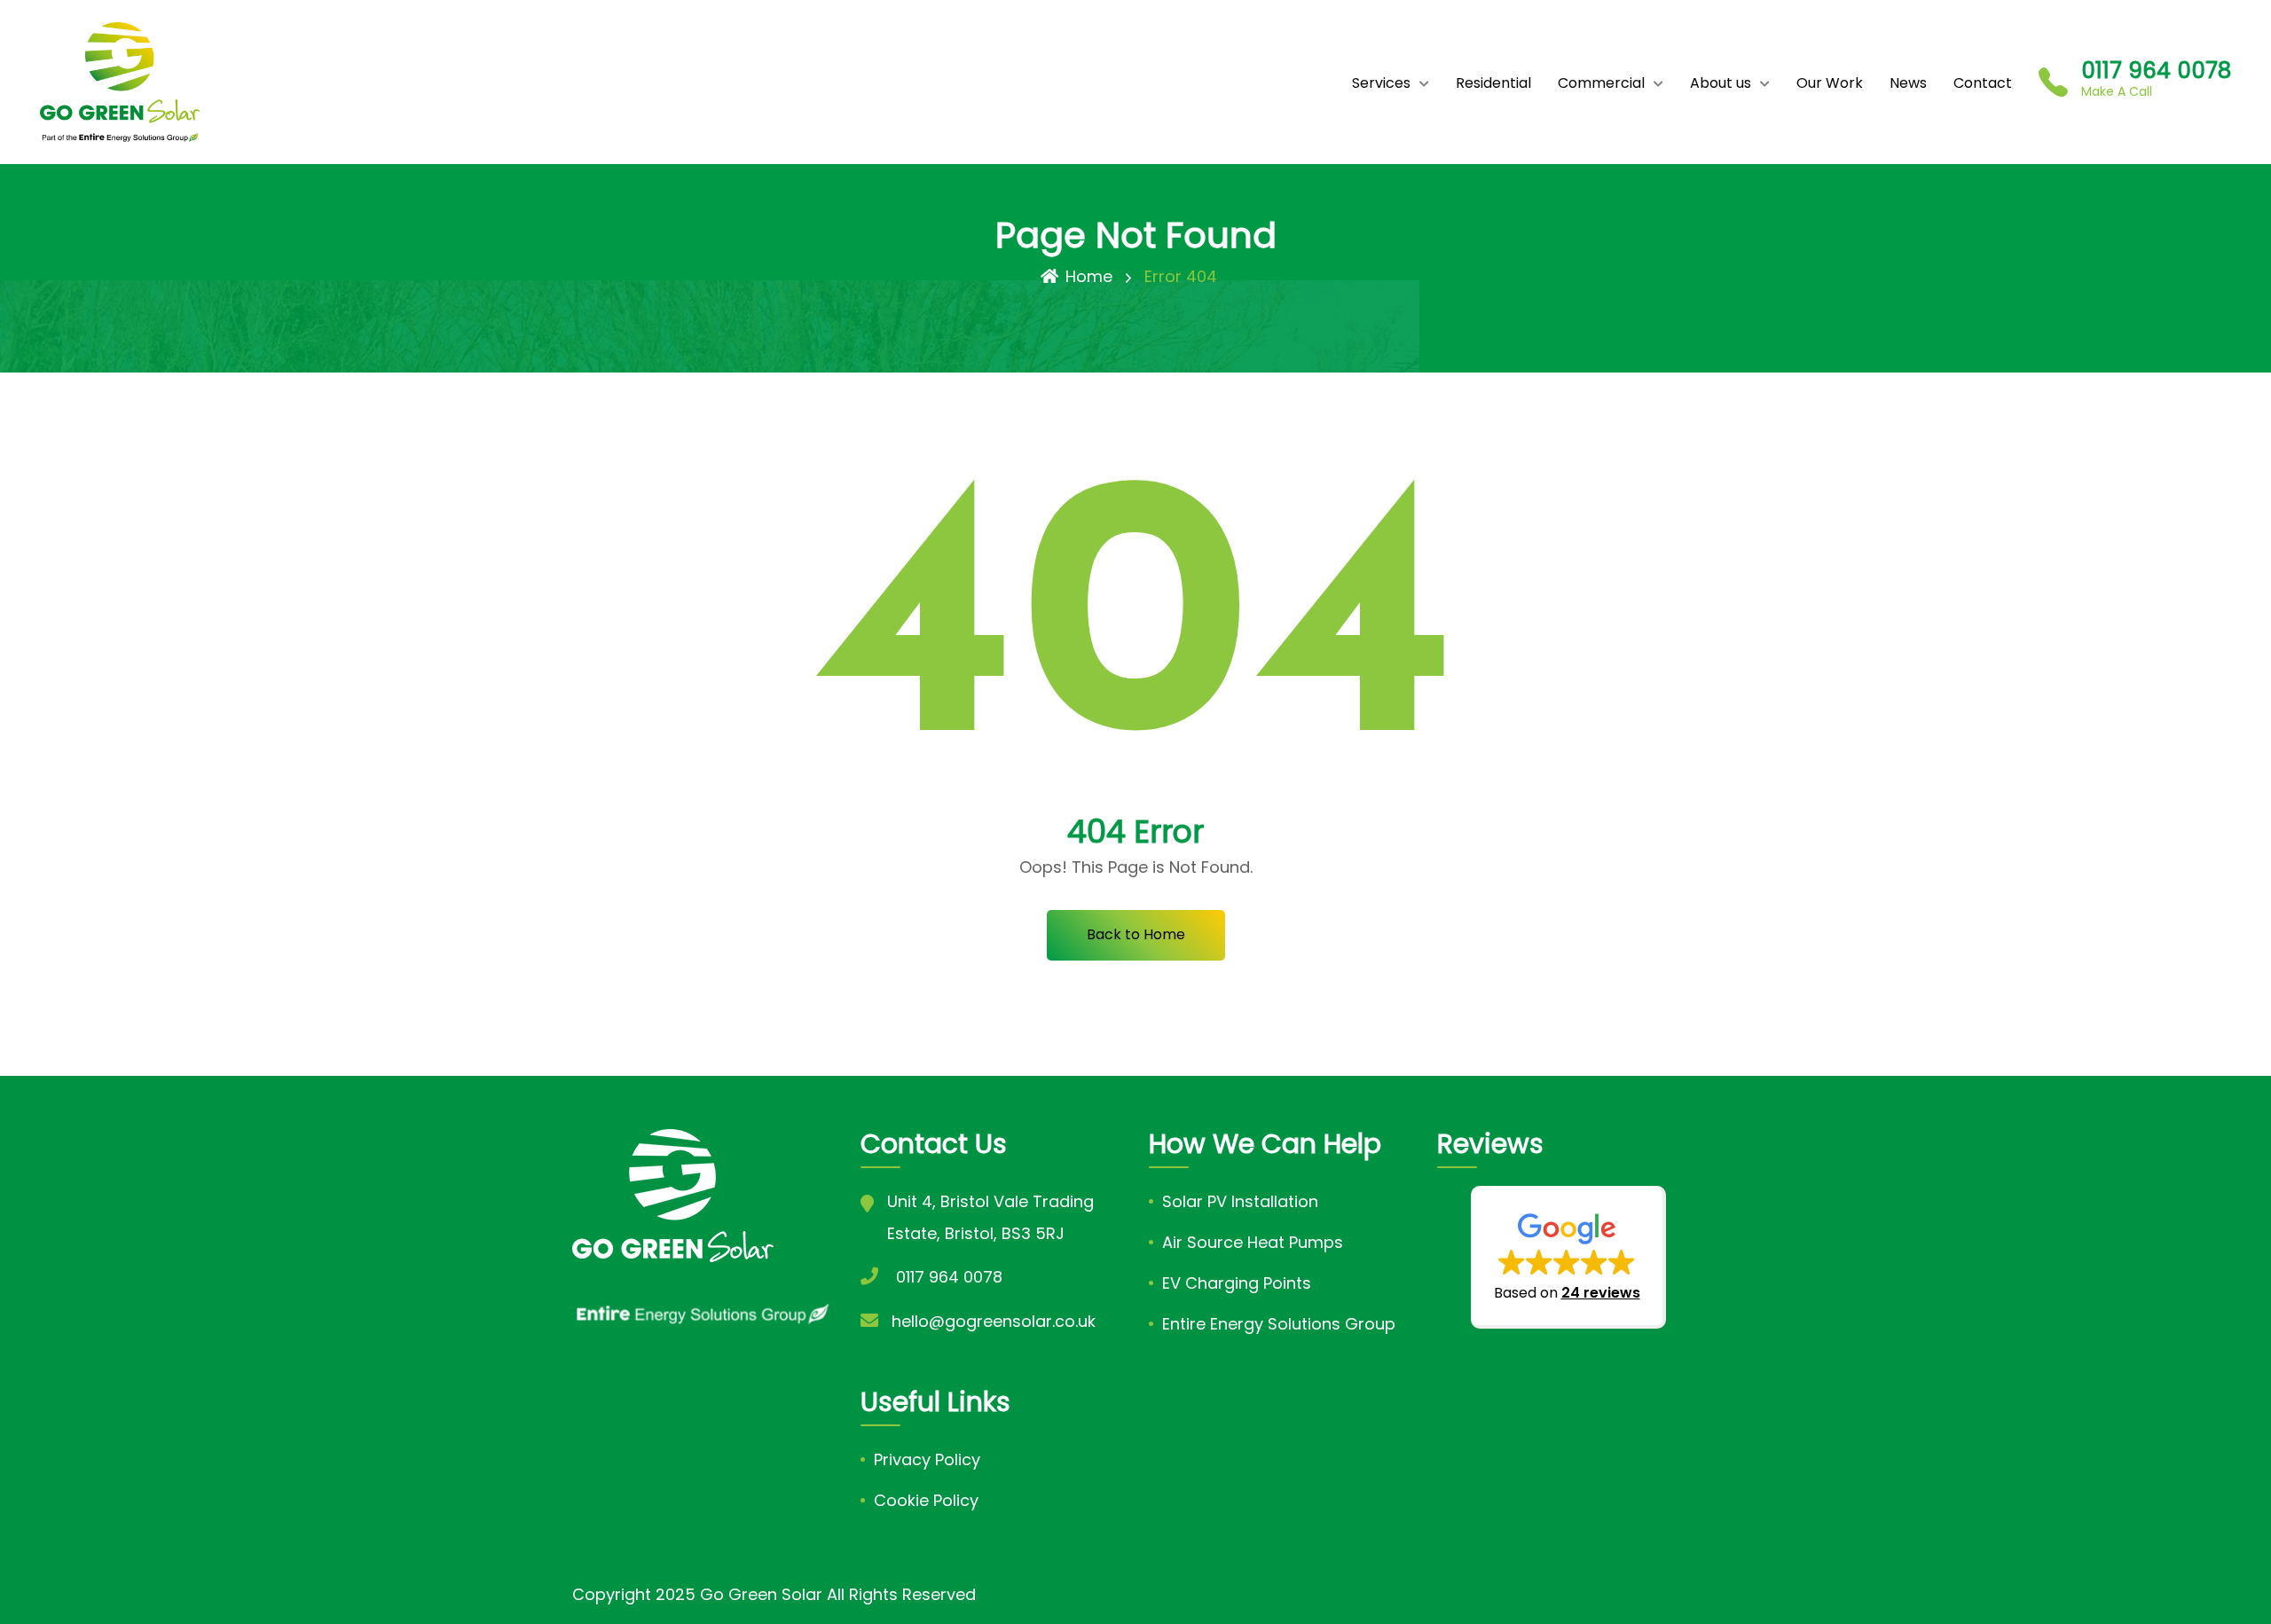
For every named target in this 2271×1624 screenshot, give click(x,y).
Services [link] (1381, 83)
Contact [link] (1983, 83)
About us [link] (1721, 83)
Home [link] (1089, 276)
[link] (120, 82)
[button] (1568, 1257)
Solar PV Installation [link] (1240, 1201)
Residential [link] (1493, 83)
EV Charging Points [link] (1237, 1283)
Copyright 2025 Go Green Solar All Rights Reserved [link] (774, 1594)
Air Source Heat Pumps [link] (1253, 1242)
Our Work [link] (1830, 83)
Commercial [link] (1601, 83)
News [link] (1908, 83)
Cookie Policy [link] (926, 1500)
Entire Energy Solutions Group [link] (1279, 1324)
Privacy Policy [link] (927, 1459)
